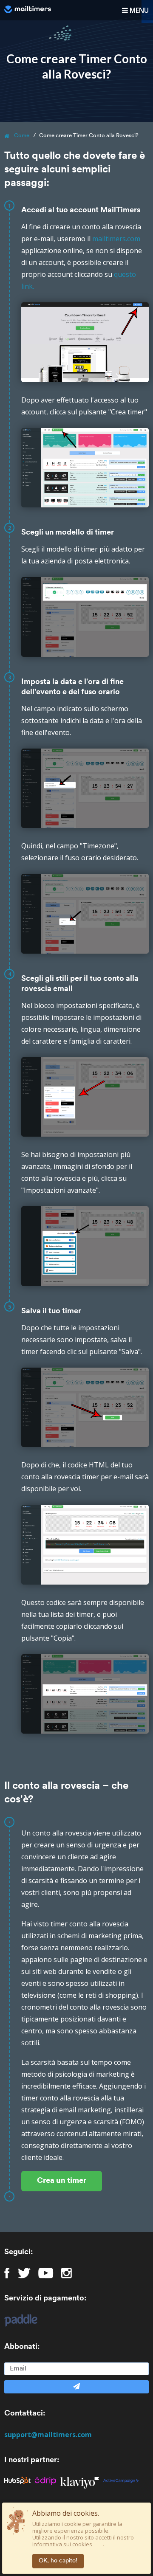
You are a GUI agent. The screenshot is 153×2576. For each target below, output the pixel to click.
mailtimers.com (116, 239)
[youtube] (46, 2273)
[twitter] (24, 2273)
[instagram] (67, 2273)
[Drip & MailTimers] (48, 2480)
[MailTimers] (28, 9)
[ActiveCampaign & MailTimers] (123, 2480)
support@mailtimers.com (48, 2435)
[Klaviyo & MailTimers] (82, 2480)
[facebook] (7, 2273)
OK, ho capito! (58, 2561)
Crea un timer (62, 2181)
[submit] (76, 2387)
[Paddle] (17, 2320)
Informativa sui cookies (62, 2544)
